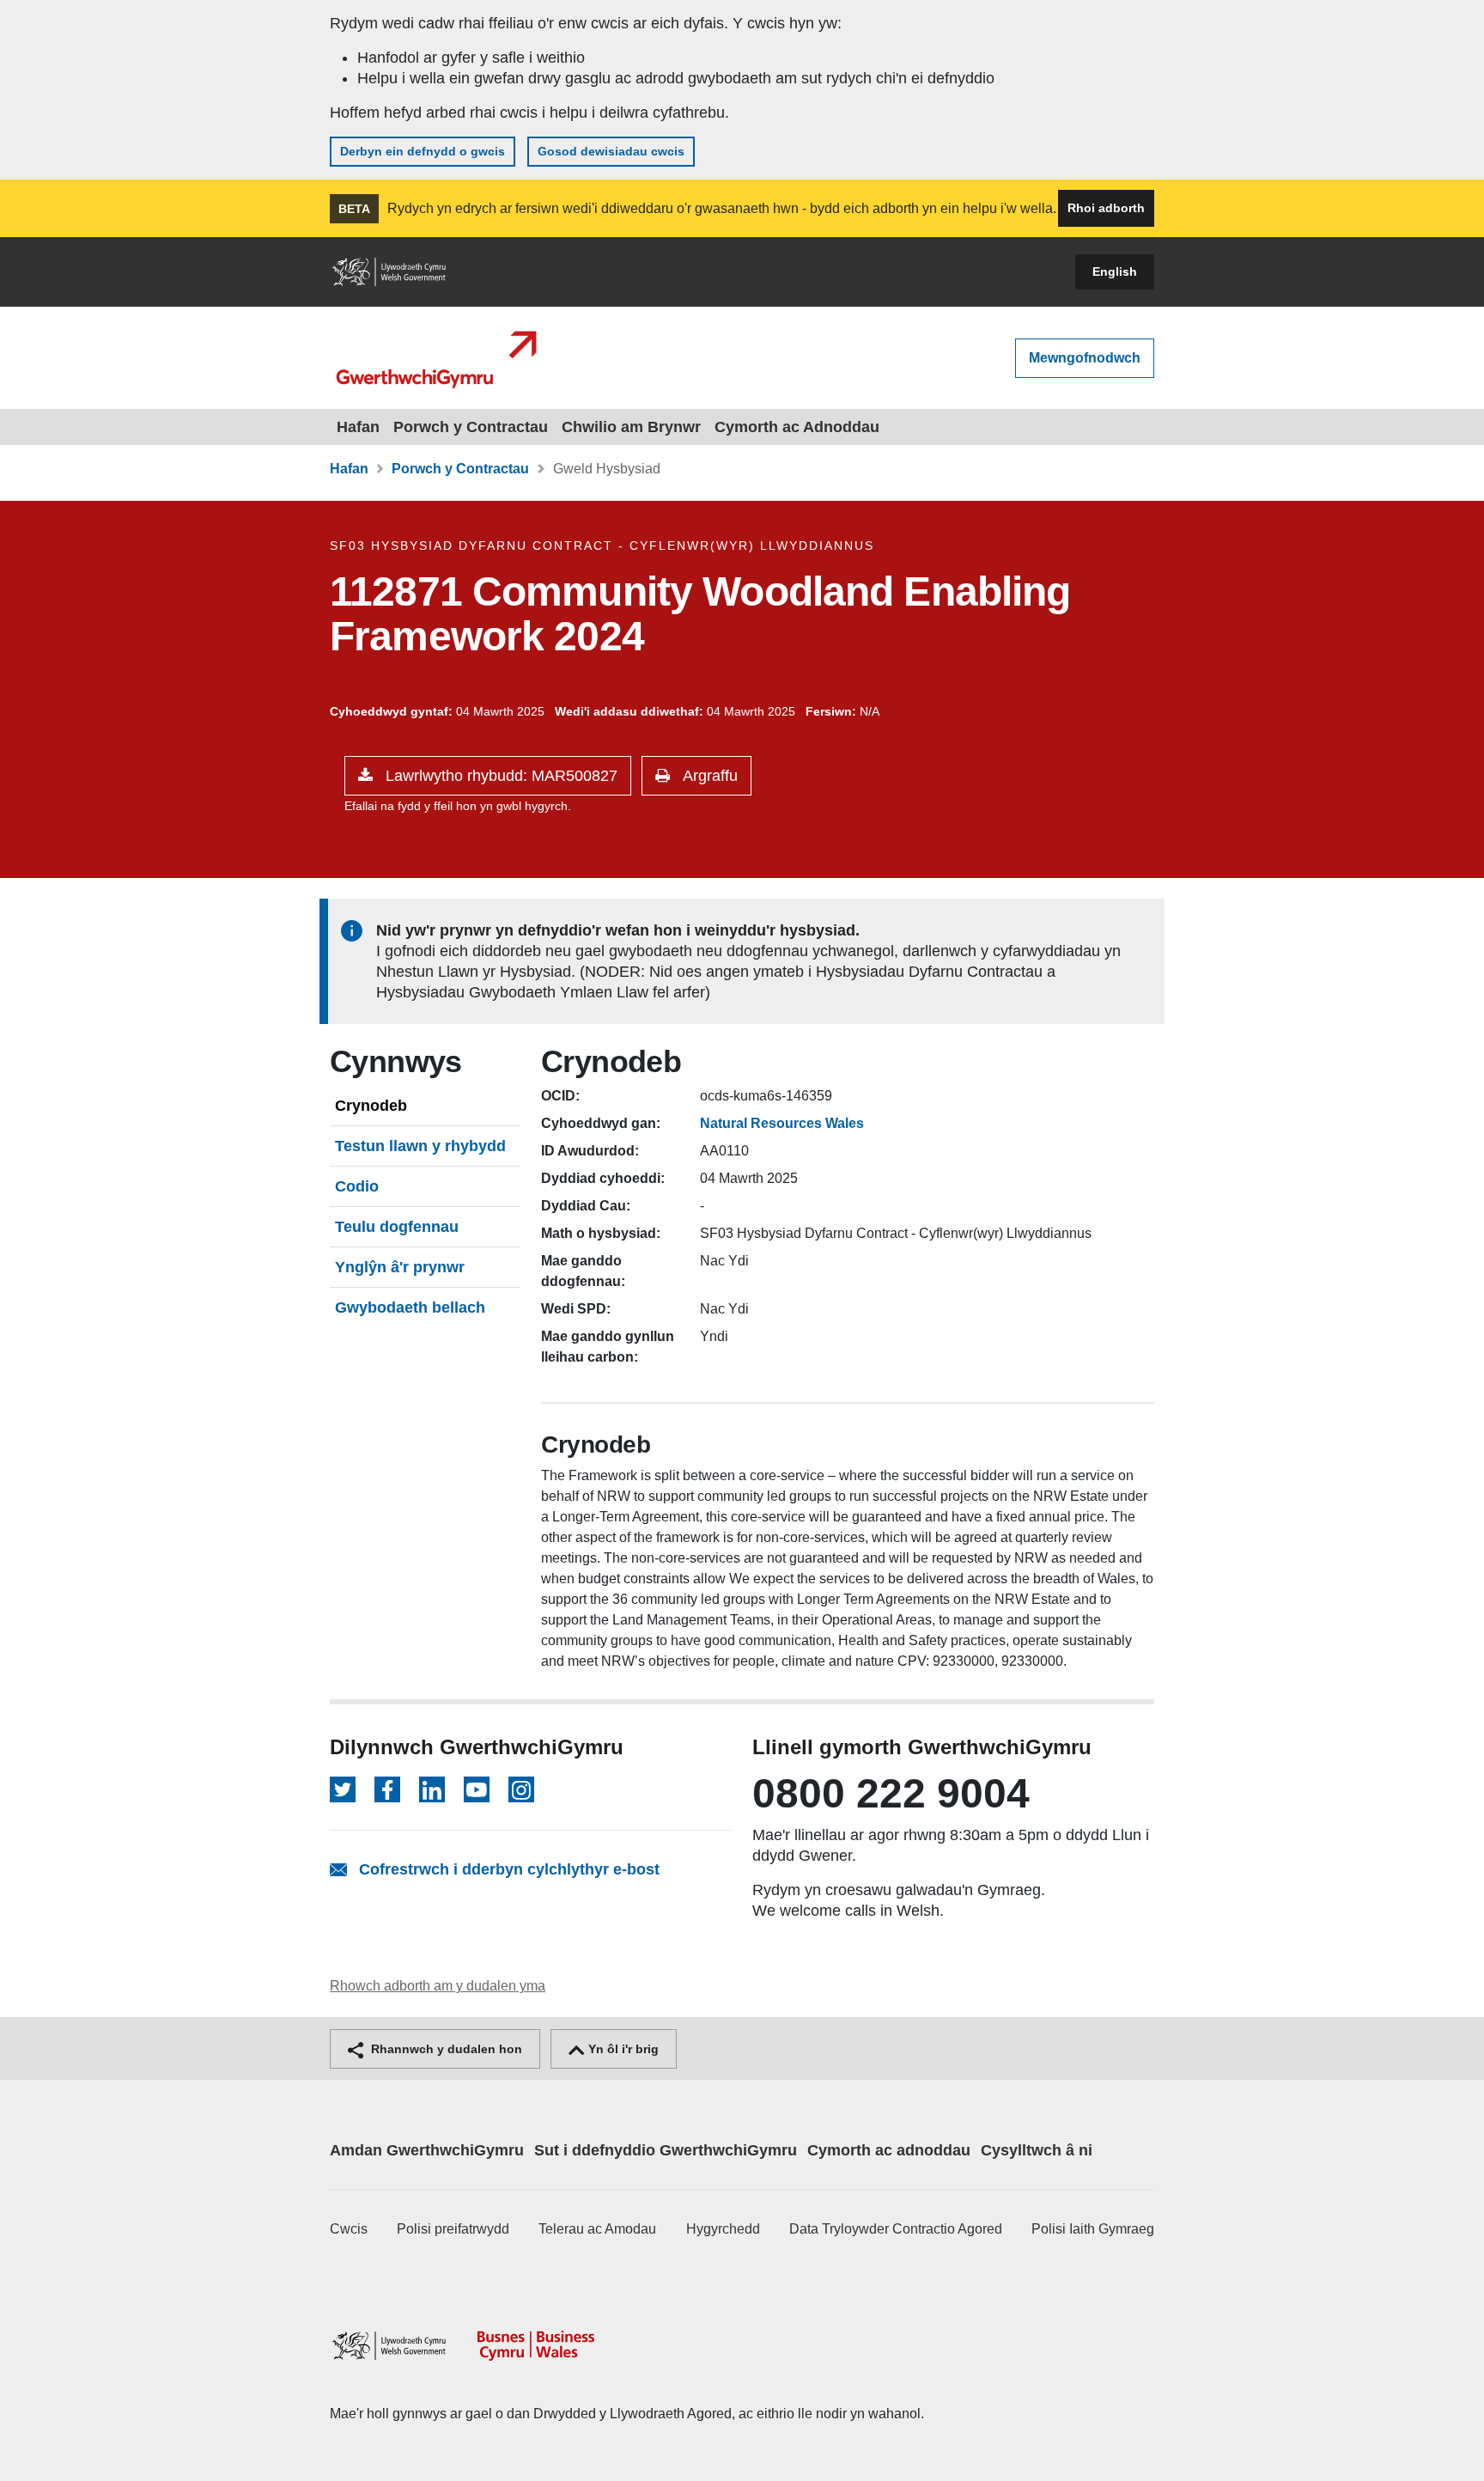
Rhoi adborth (1106, 208)
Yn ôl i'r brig (622, 2049)
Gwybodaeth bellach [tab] (410, 1308)
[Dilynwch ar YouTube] (477, 1789)
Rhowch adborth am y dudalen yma (438, 1986)
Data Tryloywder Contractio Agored (896, 2229)
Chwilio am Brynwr (631, 427)
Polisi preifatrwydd (453, 2229)
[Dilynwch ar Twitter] (343, 1789)
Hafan (358, 427)
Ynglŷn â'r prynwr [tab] (400, 1267)
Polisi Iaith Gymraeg (1093, 2229)
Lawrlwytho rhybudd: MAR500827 (499, 776)
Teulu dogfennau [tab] (397, 1227)
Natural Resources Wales (782, 1123)
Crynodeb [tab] (371, 1106)
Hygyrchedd (723, 2229)
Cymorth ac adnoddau (889, 2150)
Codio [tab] (357, 1186)
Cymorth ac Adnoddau (797, 427)
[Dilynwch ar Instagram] (521, 1789)
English (1115, 271)
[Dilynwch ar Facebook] (387, 1789)
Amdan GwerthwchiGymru (427, 2150)
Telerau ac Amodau (597, 2229)
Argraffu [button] (708, 776)
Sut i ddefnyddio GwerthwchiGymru (666, 2150)
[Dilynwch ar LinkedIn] (432, 1789)
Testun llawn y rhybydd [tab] (420, 1146)
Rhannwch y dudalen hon (445, 2049)
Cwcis (349, 2229)
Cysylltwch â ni (1037, 2150)
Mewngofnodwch (1085, 358)
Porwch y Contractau (471, 427)
